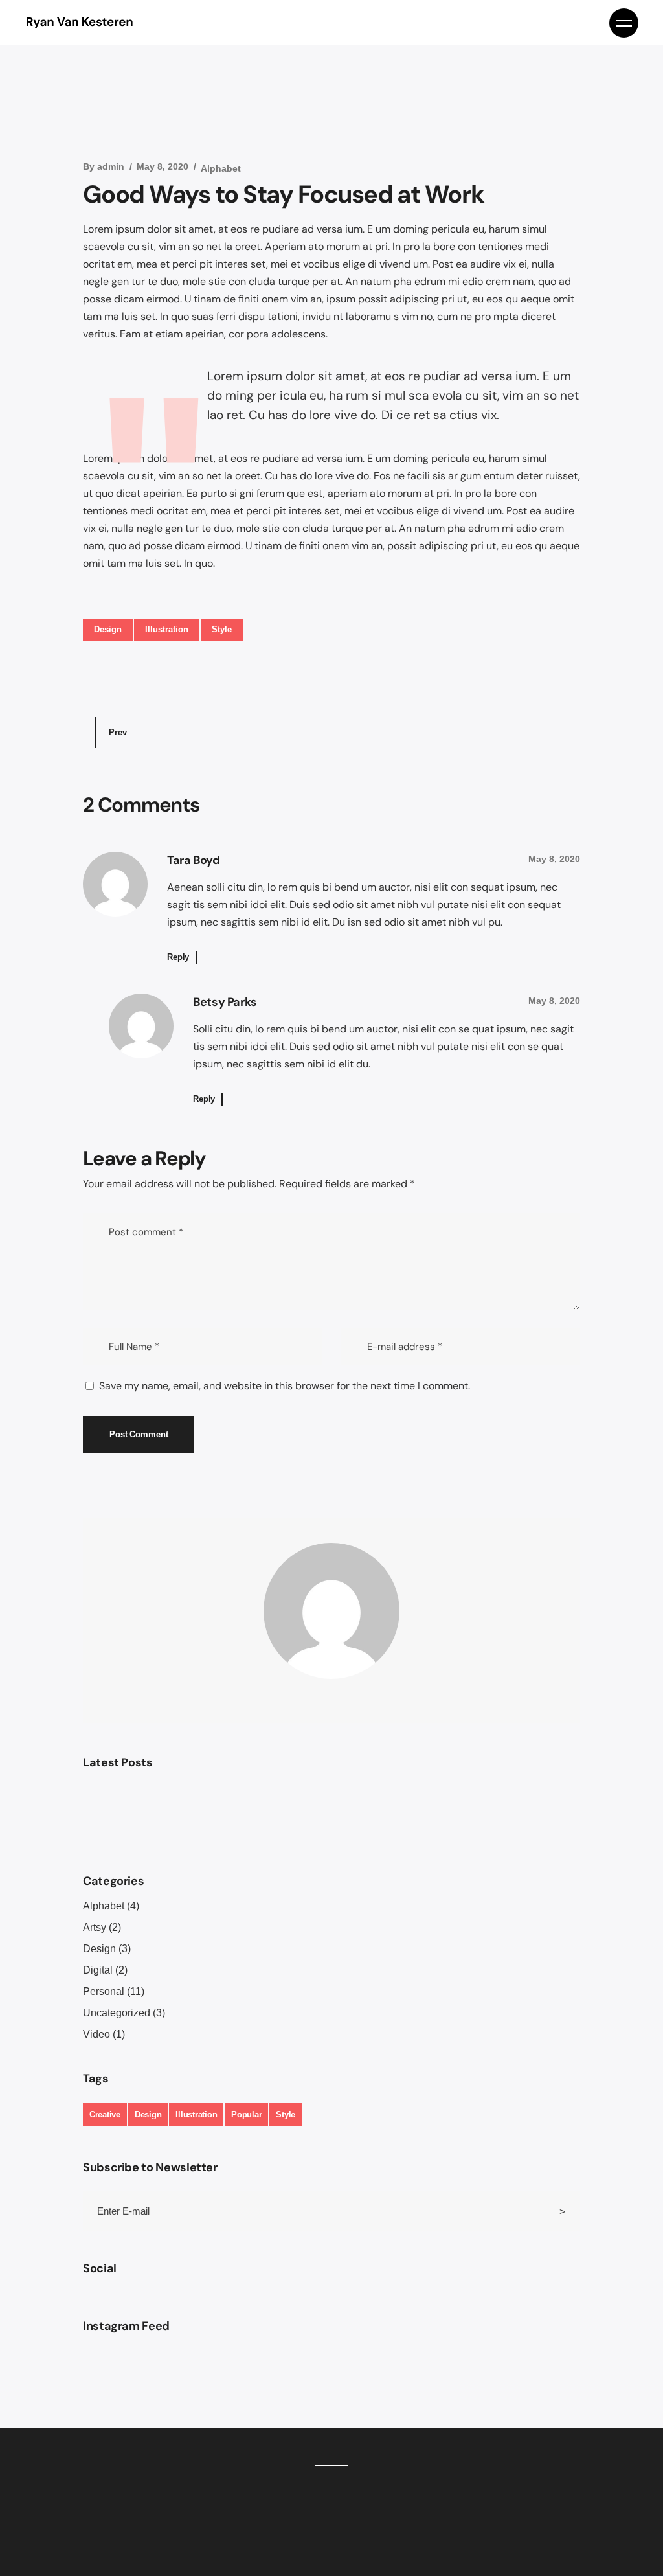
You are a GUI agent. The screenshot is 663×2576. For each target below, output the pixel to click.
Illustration (167, 629)
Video (96, 2034)
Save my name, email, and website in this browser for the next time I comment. (285, 1386)
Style (222, 629)
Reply (178, 957)
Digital (98, 1970)
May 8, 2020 (163, 166)
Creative (105, 2114)
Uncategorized (117, 2013)
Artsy (95, 1927)
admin (111, 166)
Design (108, 629)
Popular (246, 2114)
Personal (104, 1991)
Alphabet (221, 168)
